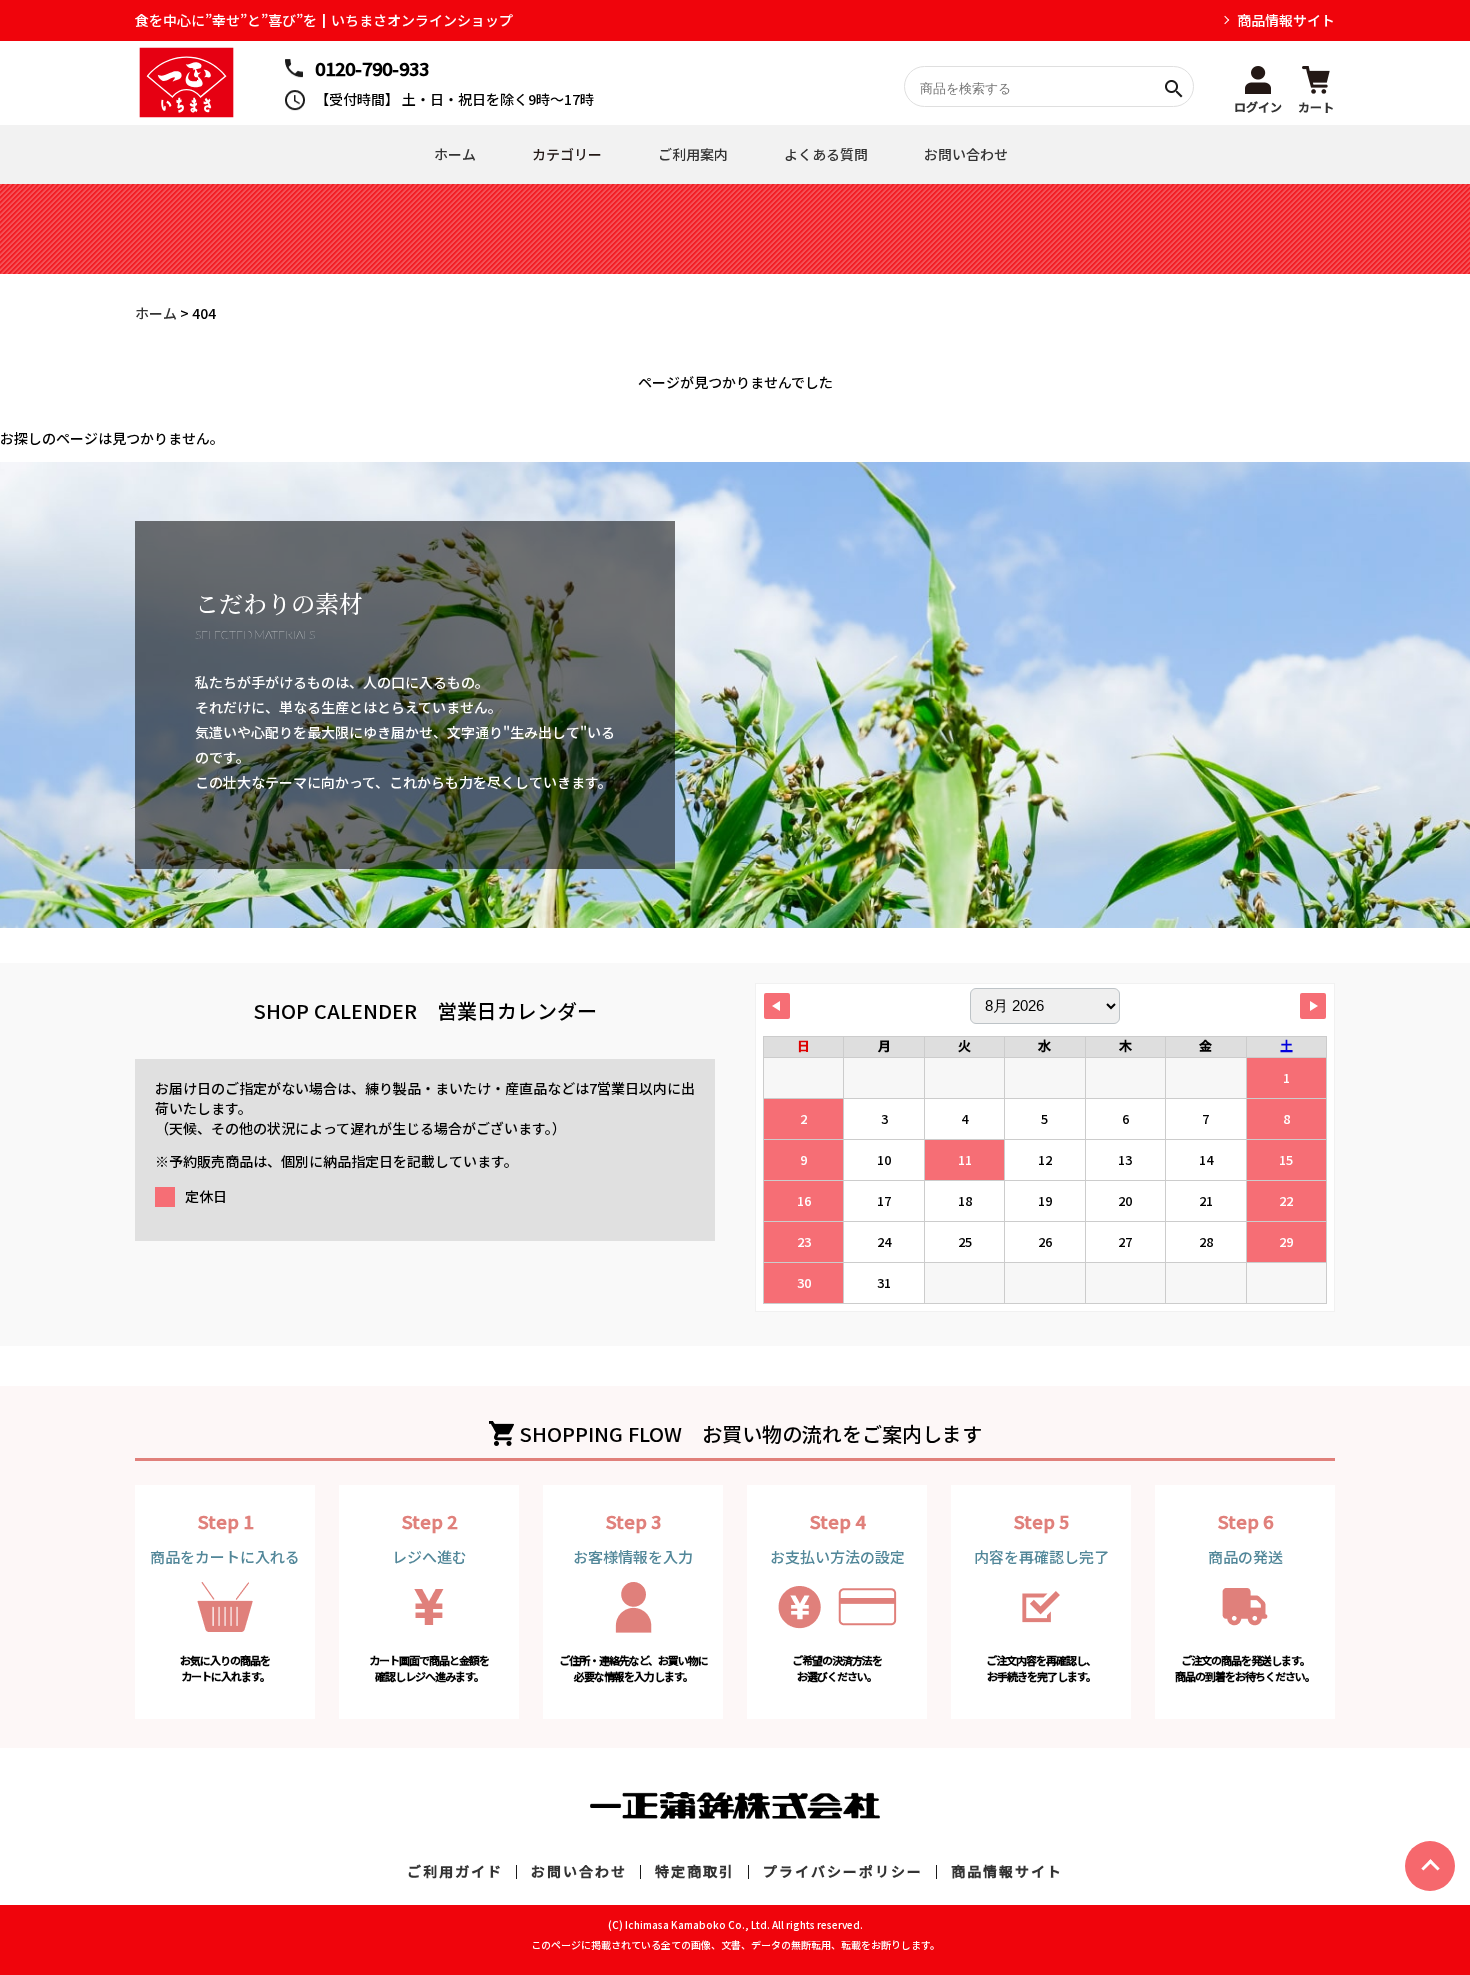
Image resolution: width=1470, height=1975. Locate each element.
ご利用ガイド (455, 1871)
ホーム (455, 154)
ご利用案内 (693, 154)
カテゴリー (567, 154)
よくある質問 (826, 154)
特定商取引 (695, 1871)
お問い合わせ (966, 154)
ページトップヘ (1430, 1866)
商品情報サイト (1286, 20)
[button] (1258, 87)
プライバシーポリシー (843, 1871)
